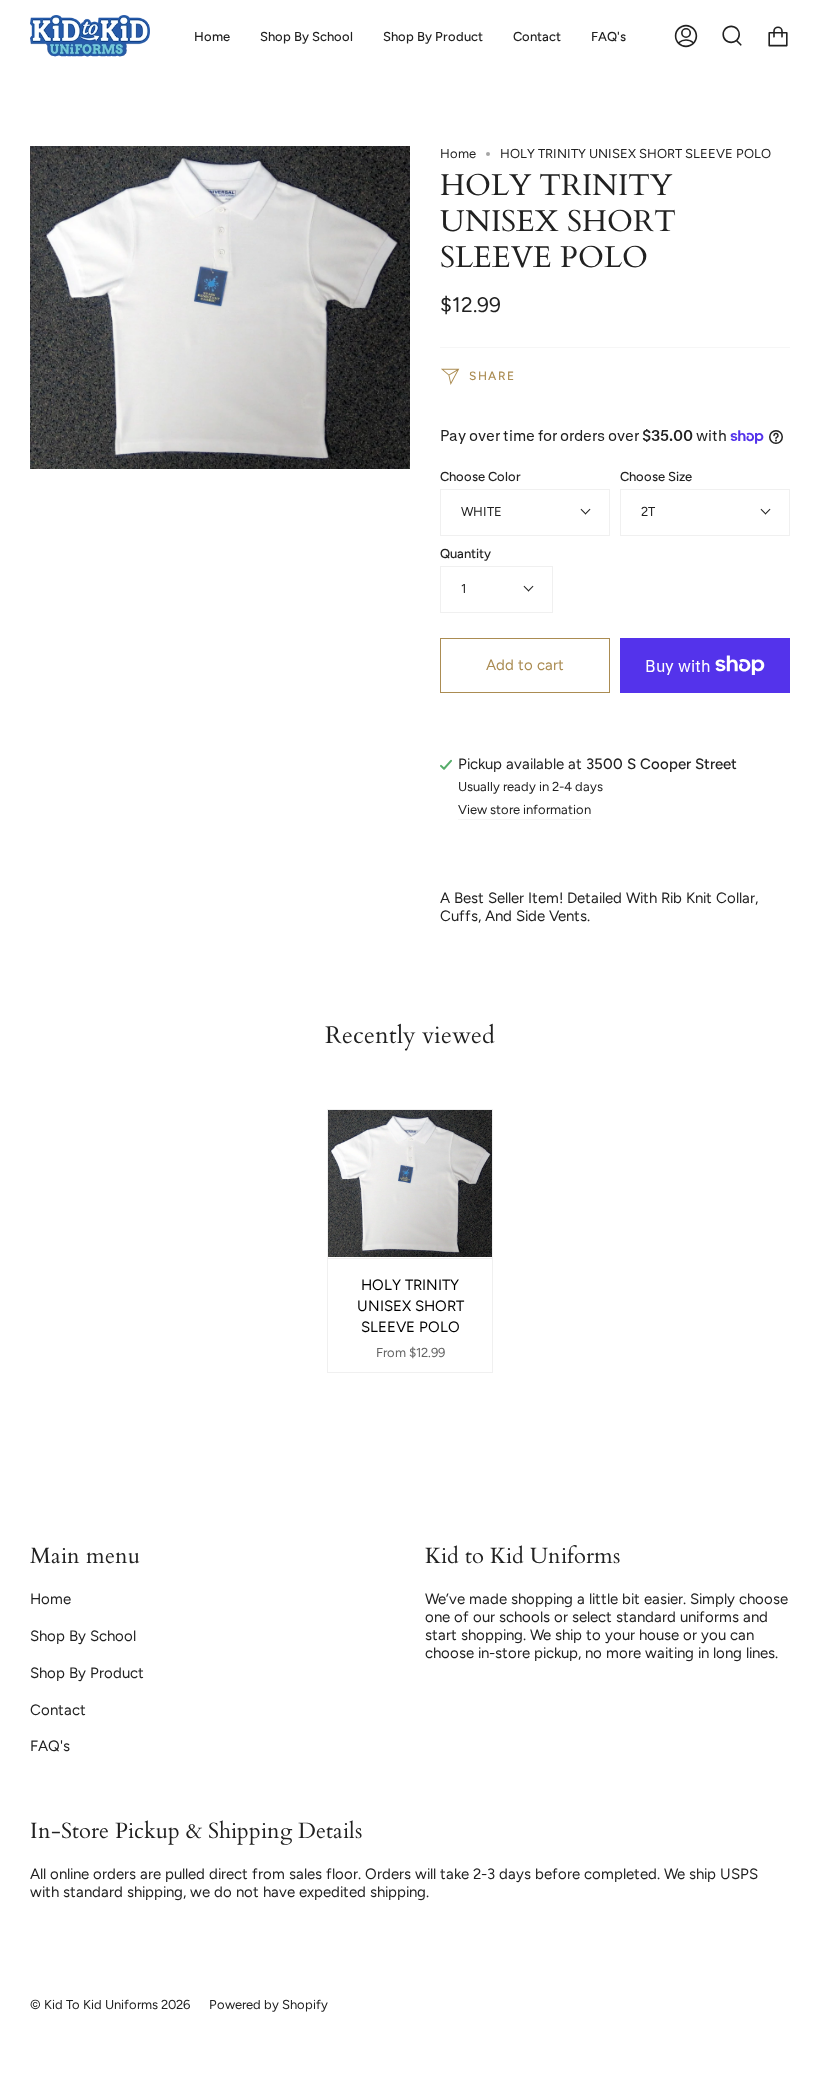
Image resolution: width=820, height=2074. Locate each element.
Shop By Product (87, 1673)
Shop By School (83, 1636)
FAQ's (50, 1746)
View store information (524, 810)
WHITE (481, 511)
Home (458, 153)
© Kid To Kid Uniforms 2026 (110, 2004)
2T (648, 511)
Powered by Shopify (268, 2004)
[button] (306, 36)
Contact (58, 1710)
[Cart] (778, 36)
